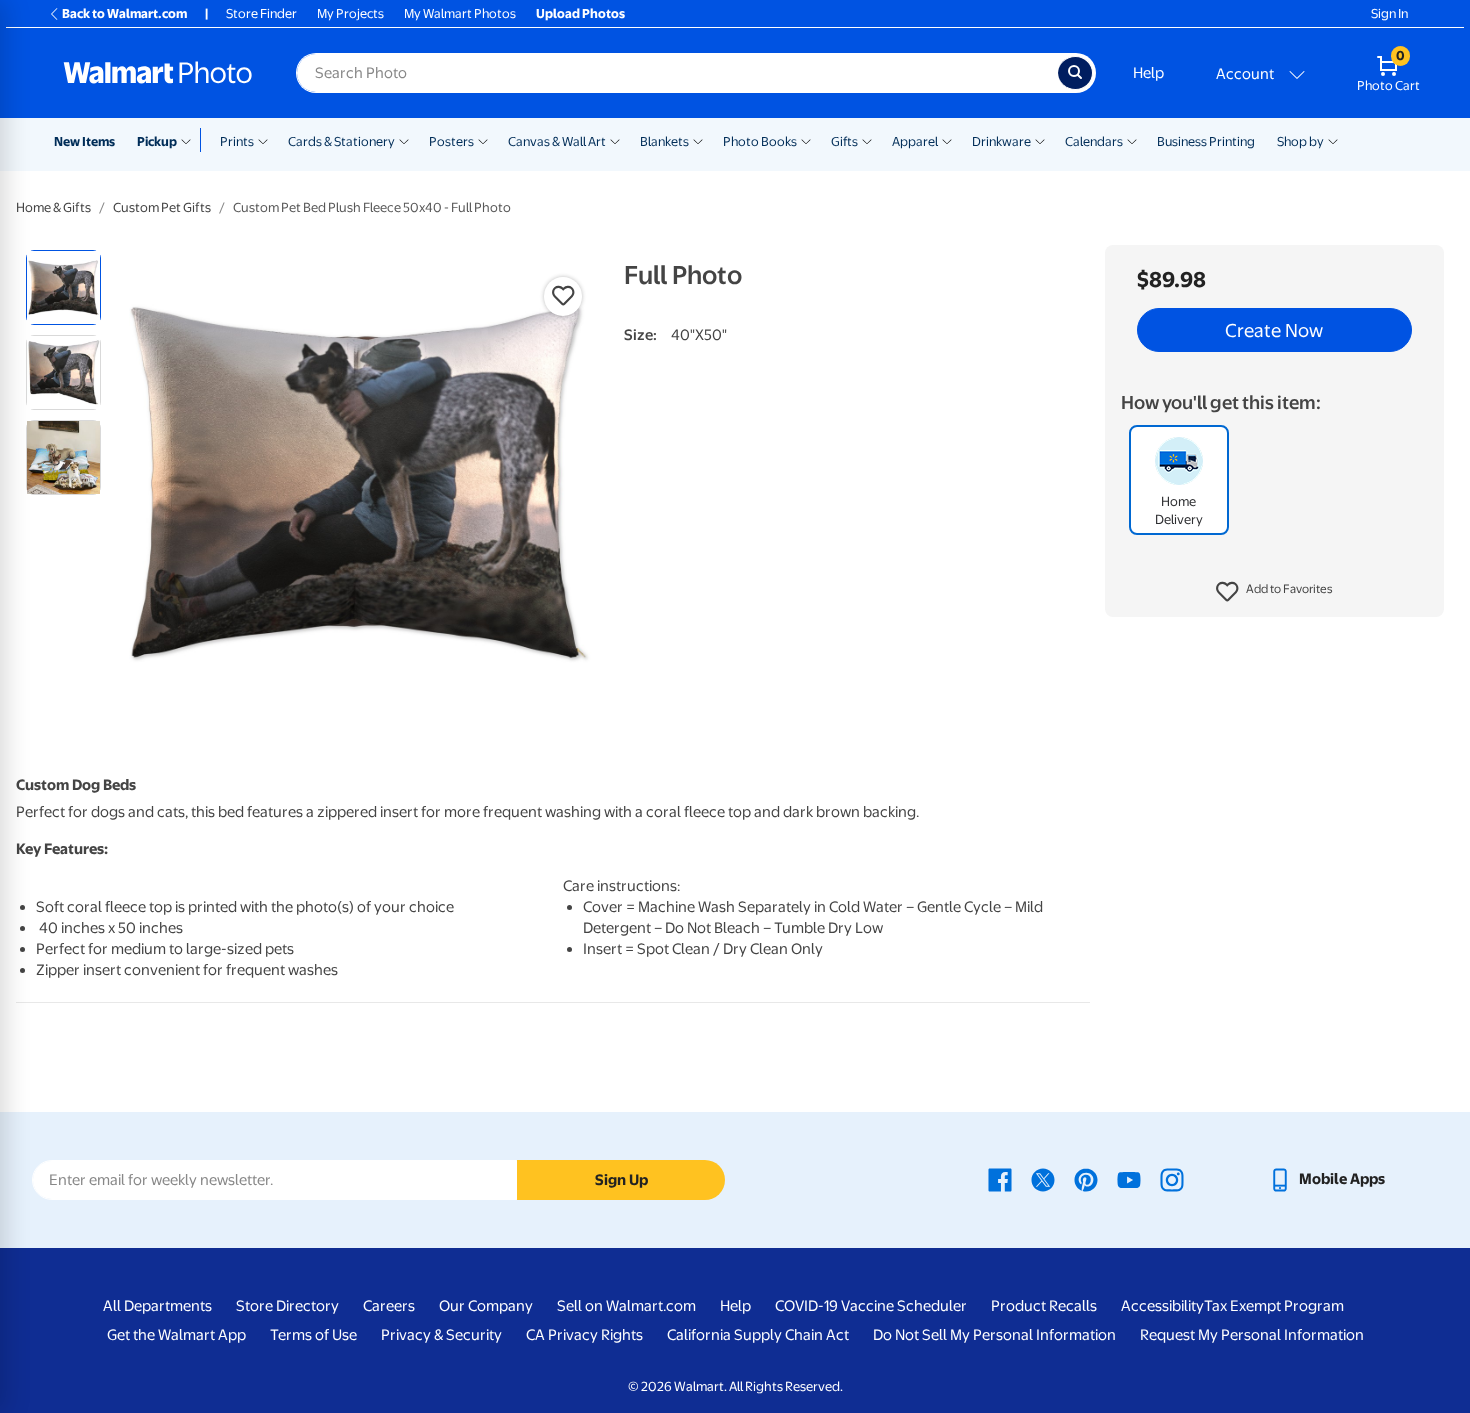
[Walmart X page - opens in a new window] (1043, 1179)
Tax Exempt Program (1274, 1306)
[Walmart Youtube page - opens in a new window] (1129, 1179)
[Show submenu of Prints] (263, 140)
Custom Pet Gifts (162, 207)
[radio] (63, 287)
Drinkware (1001, 141)
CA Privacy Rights (584, 1335)
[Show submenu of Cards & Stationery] (404, 140)
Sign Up (621, 1180)
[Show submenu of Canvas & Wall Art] (615, 140)
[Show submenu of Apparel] (947, 140)
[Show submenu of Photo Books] (806, 140)
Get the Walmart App (176, 1335)
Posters (451, 141)
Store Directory (287, 1306)
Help (1148, 73)
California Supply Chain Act (758, 1335)
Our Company (486, 1306)
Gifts (844, 141)
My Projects (350, 13)
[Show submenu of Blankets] (698, 140)
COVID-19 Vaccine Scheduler (871, 1306)
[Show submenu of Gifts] (867, 140)
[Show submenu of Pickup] (190, 140)
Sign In (1389, 13)
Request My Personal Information (1252, 1335)
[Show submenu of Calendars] (1132, 140)
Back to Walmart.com (124, 13)
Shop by (1300, 141)
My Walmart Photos (460, 13)
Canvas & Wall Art (557, 141)
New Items (84, 141)
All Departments (157, 1306)
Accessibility (1162, 1306)
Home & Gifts (53, 207)
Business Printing (1206, 141)
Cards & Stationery (341, 141)
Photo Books (760, 141)
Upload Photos (580, 13)
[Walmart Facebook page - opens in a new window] (1000, 1179)
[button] (1274, 592)
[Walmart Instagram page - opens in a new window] (1172, 1179)
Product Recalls (1044, 1306)
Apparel (915, 141)
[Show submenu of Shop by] (1333, 140)
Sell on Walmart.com (626, 1306)
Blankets (664, 141)
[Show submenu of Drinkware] (1040, 140)
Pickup (157, 141)
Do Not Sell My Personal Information (994, 1335)
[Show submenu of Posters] (483, 140)
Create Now (1274, 330)
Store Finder (261, 13)
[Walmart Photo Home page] (158, 73)
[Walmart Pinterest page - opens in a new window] (1086, 1179)
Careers (389, 1306)
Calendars (1094, 141)
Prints (237, 141)
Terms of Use (313, 1335)
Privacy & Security (441, 1335)
